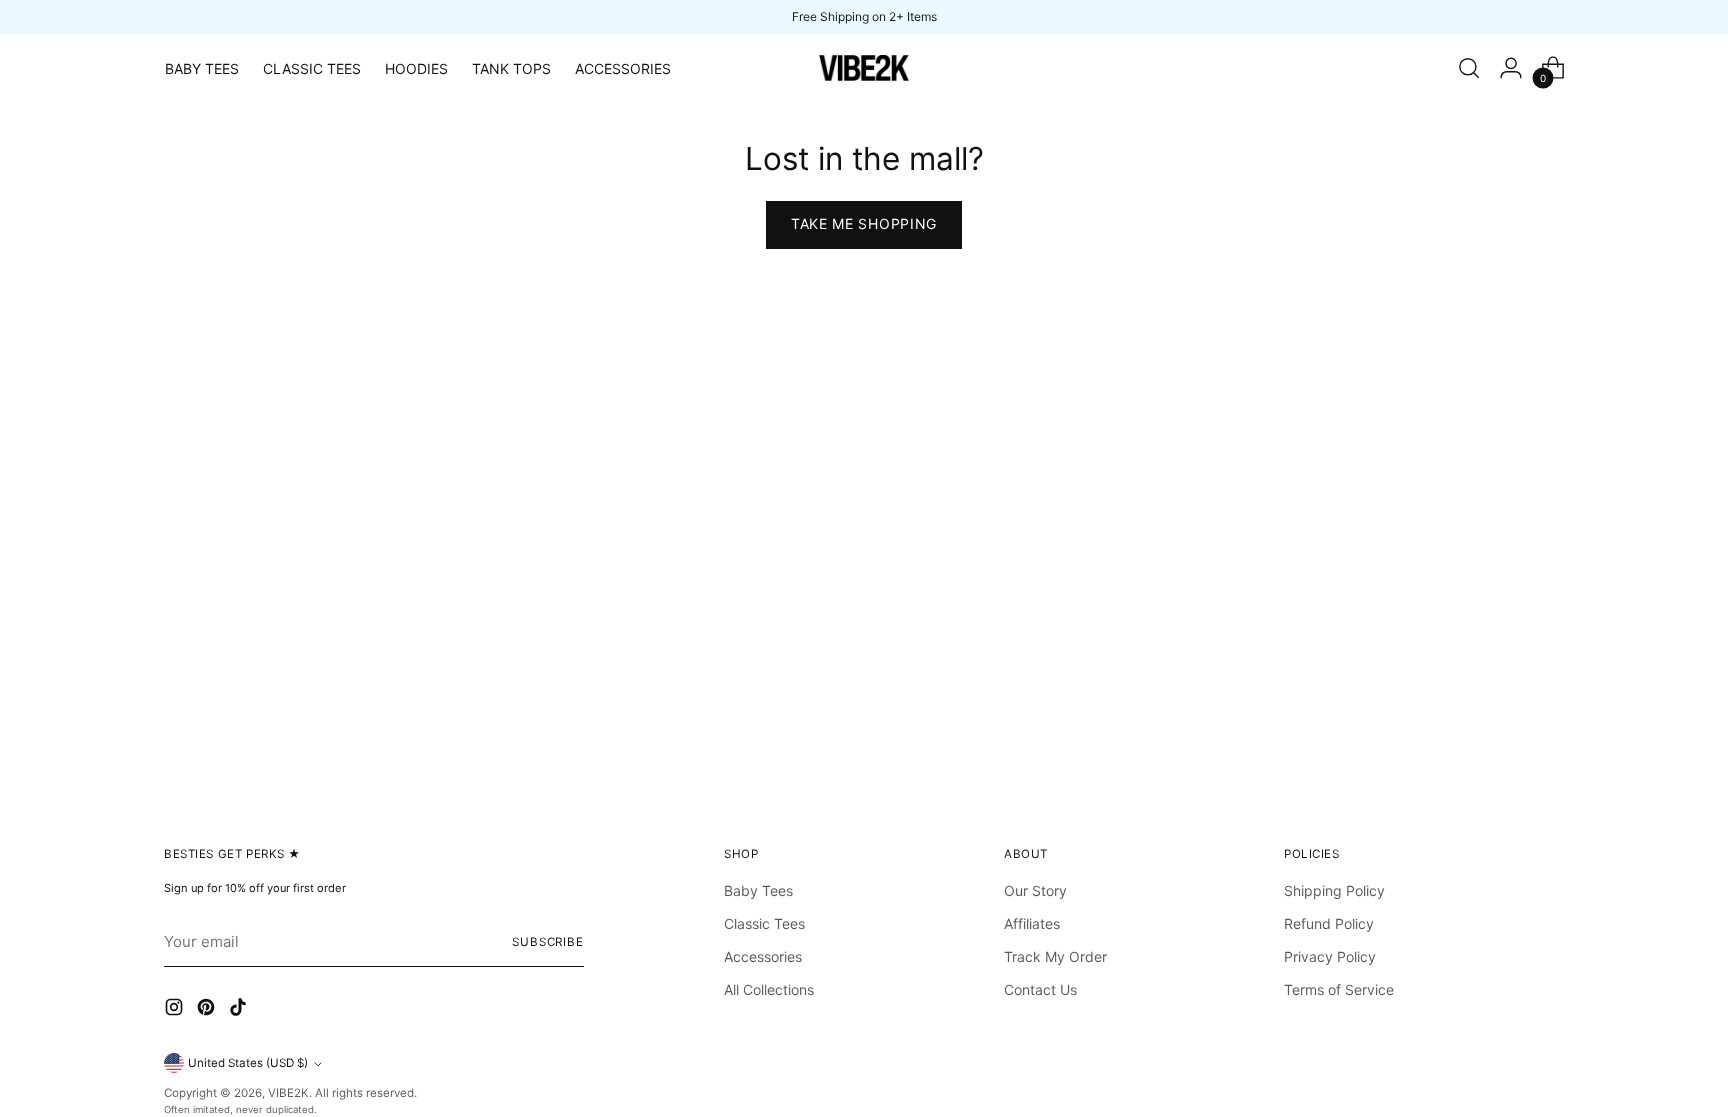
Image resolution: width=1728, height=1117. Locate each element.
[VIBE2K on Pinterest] (208, 1010)
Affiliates (1032, 923)
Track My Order (1055, 956)
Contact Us (1040, 989)
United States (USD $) (248, 1063)
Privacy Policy (1330, 956)
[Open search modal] (1469, 68)
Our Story (1035, 890)
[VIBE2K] (864, 67)
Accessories (763, 956)
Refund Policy (1329, 923)
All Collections (769, 989)
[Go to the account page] (1511, 68)
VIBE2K (288, 1093)
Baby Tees (758, 890)
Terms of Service (1339, 989)
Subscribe (548, 942)
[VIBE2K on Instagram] (176, 1010)
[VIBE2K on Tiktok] (240, 1010)
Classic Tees (764, 923)
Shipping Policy (1334, 890)
